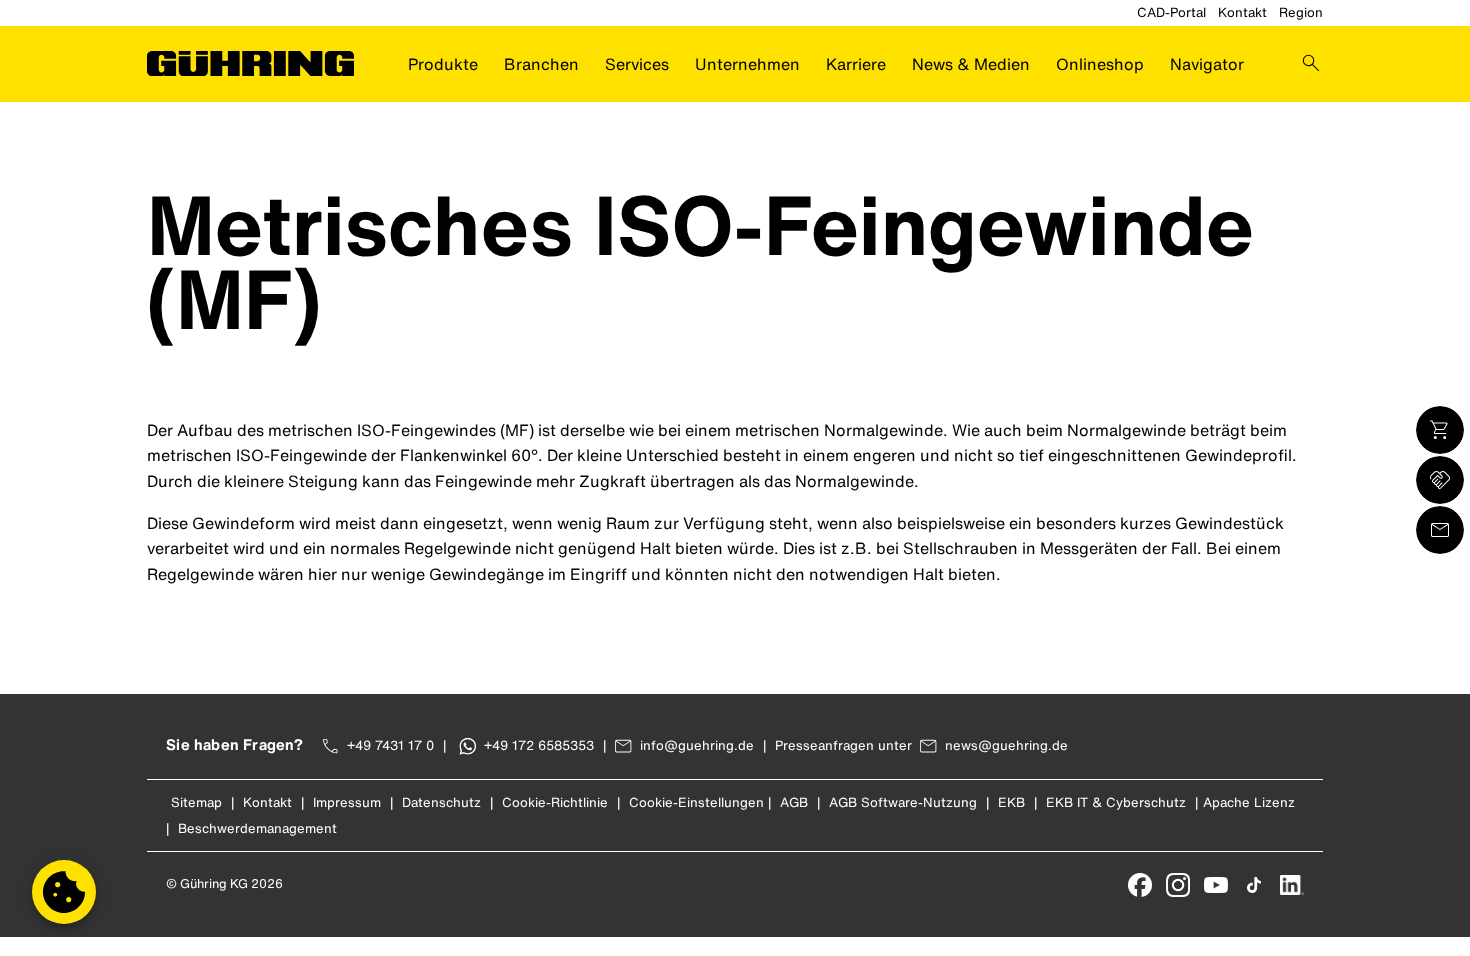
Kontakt (1242, 12)
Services (637, 64)
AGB (794, 802)
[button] (64, 892)
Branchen (541, 64)
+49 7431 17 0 (390, 745)
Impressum (347, 802)
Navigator (1207, 64)
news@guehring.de (1006, 745)
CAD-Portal (1171, 12)
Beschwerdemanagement (257, 828)
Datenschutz (441, 802)
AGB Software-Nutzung (903, 802)
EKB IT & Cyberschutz (1116, 802)
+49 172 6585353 (539, 745)
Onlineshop (1100, 64)
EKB (1011, 802)
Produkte (443, 64)
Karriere (856, 64)
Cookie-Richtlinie (555, 802)
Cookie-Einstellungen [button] (696, 802)
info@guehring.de (697, 745)
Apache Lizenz (1249, 802)
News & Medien (971, 64)
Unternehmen (747, 64)
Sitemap (196, 802)
